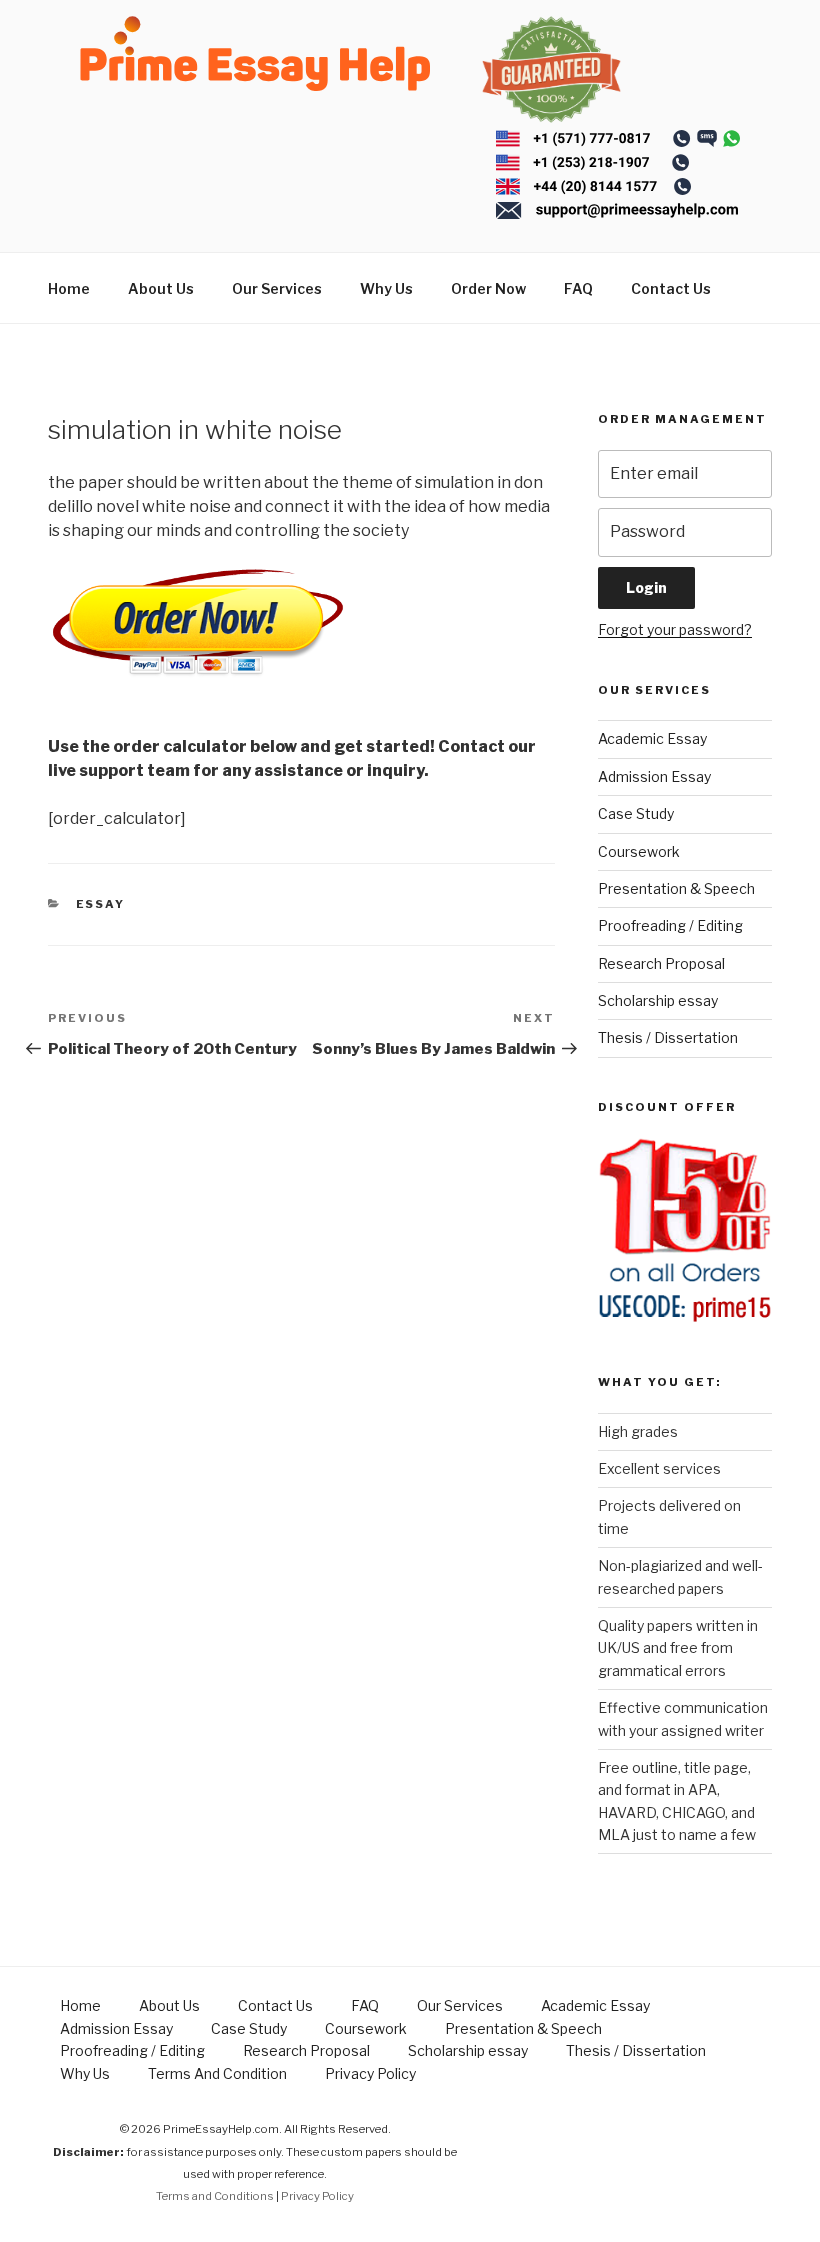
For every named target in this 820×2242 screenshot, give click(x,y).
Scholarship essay (658, 1000)
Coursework (639, 851)
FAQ (578, 288)
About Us (161, 288)
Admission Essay (654, 776)
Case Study (636, 813)
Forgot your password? (675, 629)
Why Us (386, 288)
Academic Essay (652, 738)
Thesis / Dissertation (668, 1037)
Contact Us (671, 288)
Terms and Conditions (215, 2196)
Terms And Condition (217, 2073)
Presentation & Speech (676, 888)
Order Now (488, 288)
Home (69, 288)
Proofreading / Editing (670, 925)
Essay (101, 904)
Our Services (277, 288)
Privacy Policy (370, 2073)
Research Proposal (661, 963)
